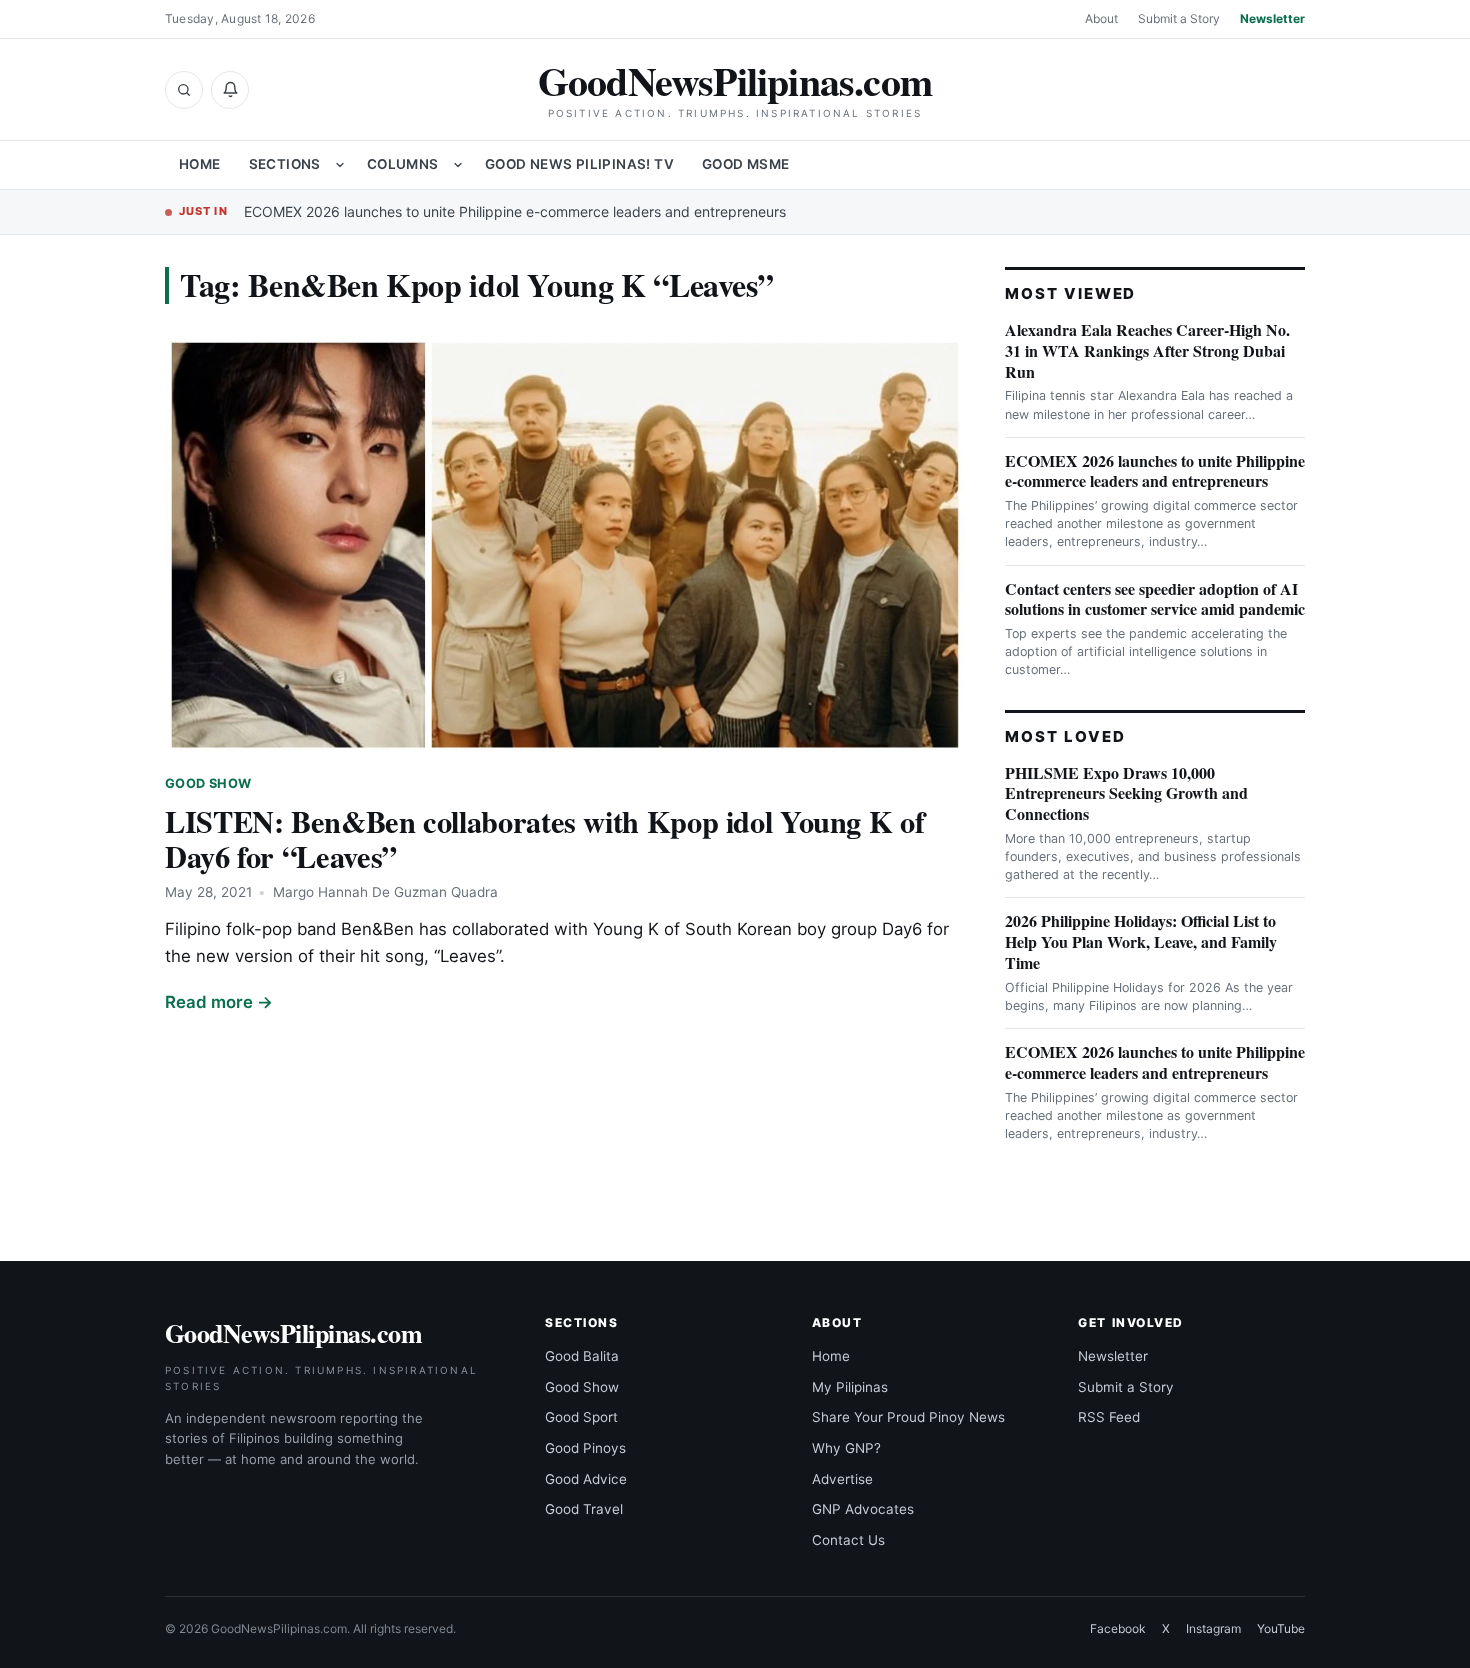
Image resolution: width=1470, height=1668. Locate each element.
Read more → (219, 1002)
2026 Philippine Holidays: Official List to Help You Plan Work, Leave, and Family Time (1141, 941)
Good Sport (581, 1417)
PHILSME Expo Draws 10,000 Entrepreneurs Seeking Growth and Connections (1126, 793)
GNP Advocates (863, 1509)
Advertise (842, 1479)
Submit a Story (1179, 18)
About (1101, 18)
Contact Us (848, 1540)
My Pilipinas (850, 1387)
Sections (285, 164)
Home (200, 164)
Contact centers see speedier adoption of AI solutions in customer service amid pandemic (1155, 599)
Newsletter (1272, 18)
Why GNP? (846, 1448)
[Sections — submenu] (340, 165)
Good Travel (584, 1509)
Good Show (208, 783)
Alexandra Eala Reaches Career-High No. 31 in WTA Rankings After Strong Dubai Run (1147, 350)
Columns (403, 164)
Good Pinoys (585, 1448)
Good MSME (746, 164)
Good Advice (586, 1479)
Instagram (1213, 1628)
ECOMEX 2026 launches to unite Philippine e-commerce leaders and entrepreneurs (515, 211)
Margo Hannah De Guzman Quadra (385, 892)
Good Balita (582, 1356)
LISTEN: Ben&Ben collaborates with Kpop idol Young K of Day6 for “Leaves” (544, 838)
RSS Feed (1109, 1417)
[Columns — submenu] (458, 165)
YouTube (1281, 1628)
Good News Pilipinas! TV (579, 164)
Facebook (1118, 1628)
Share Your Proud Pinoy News (908, 1417)
